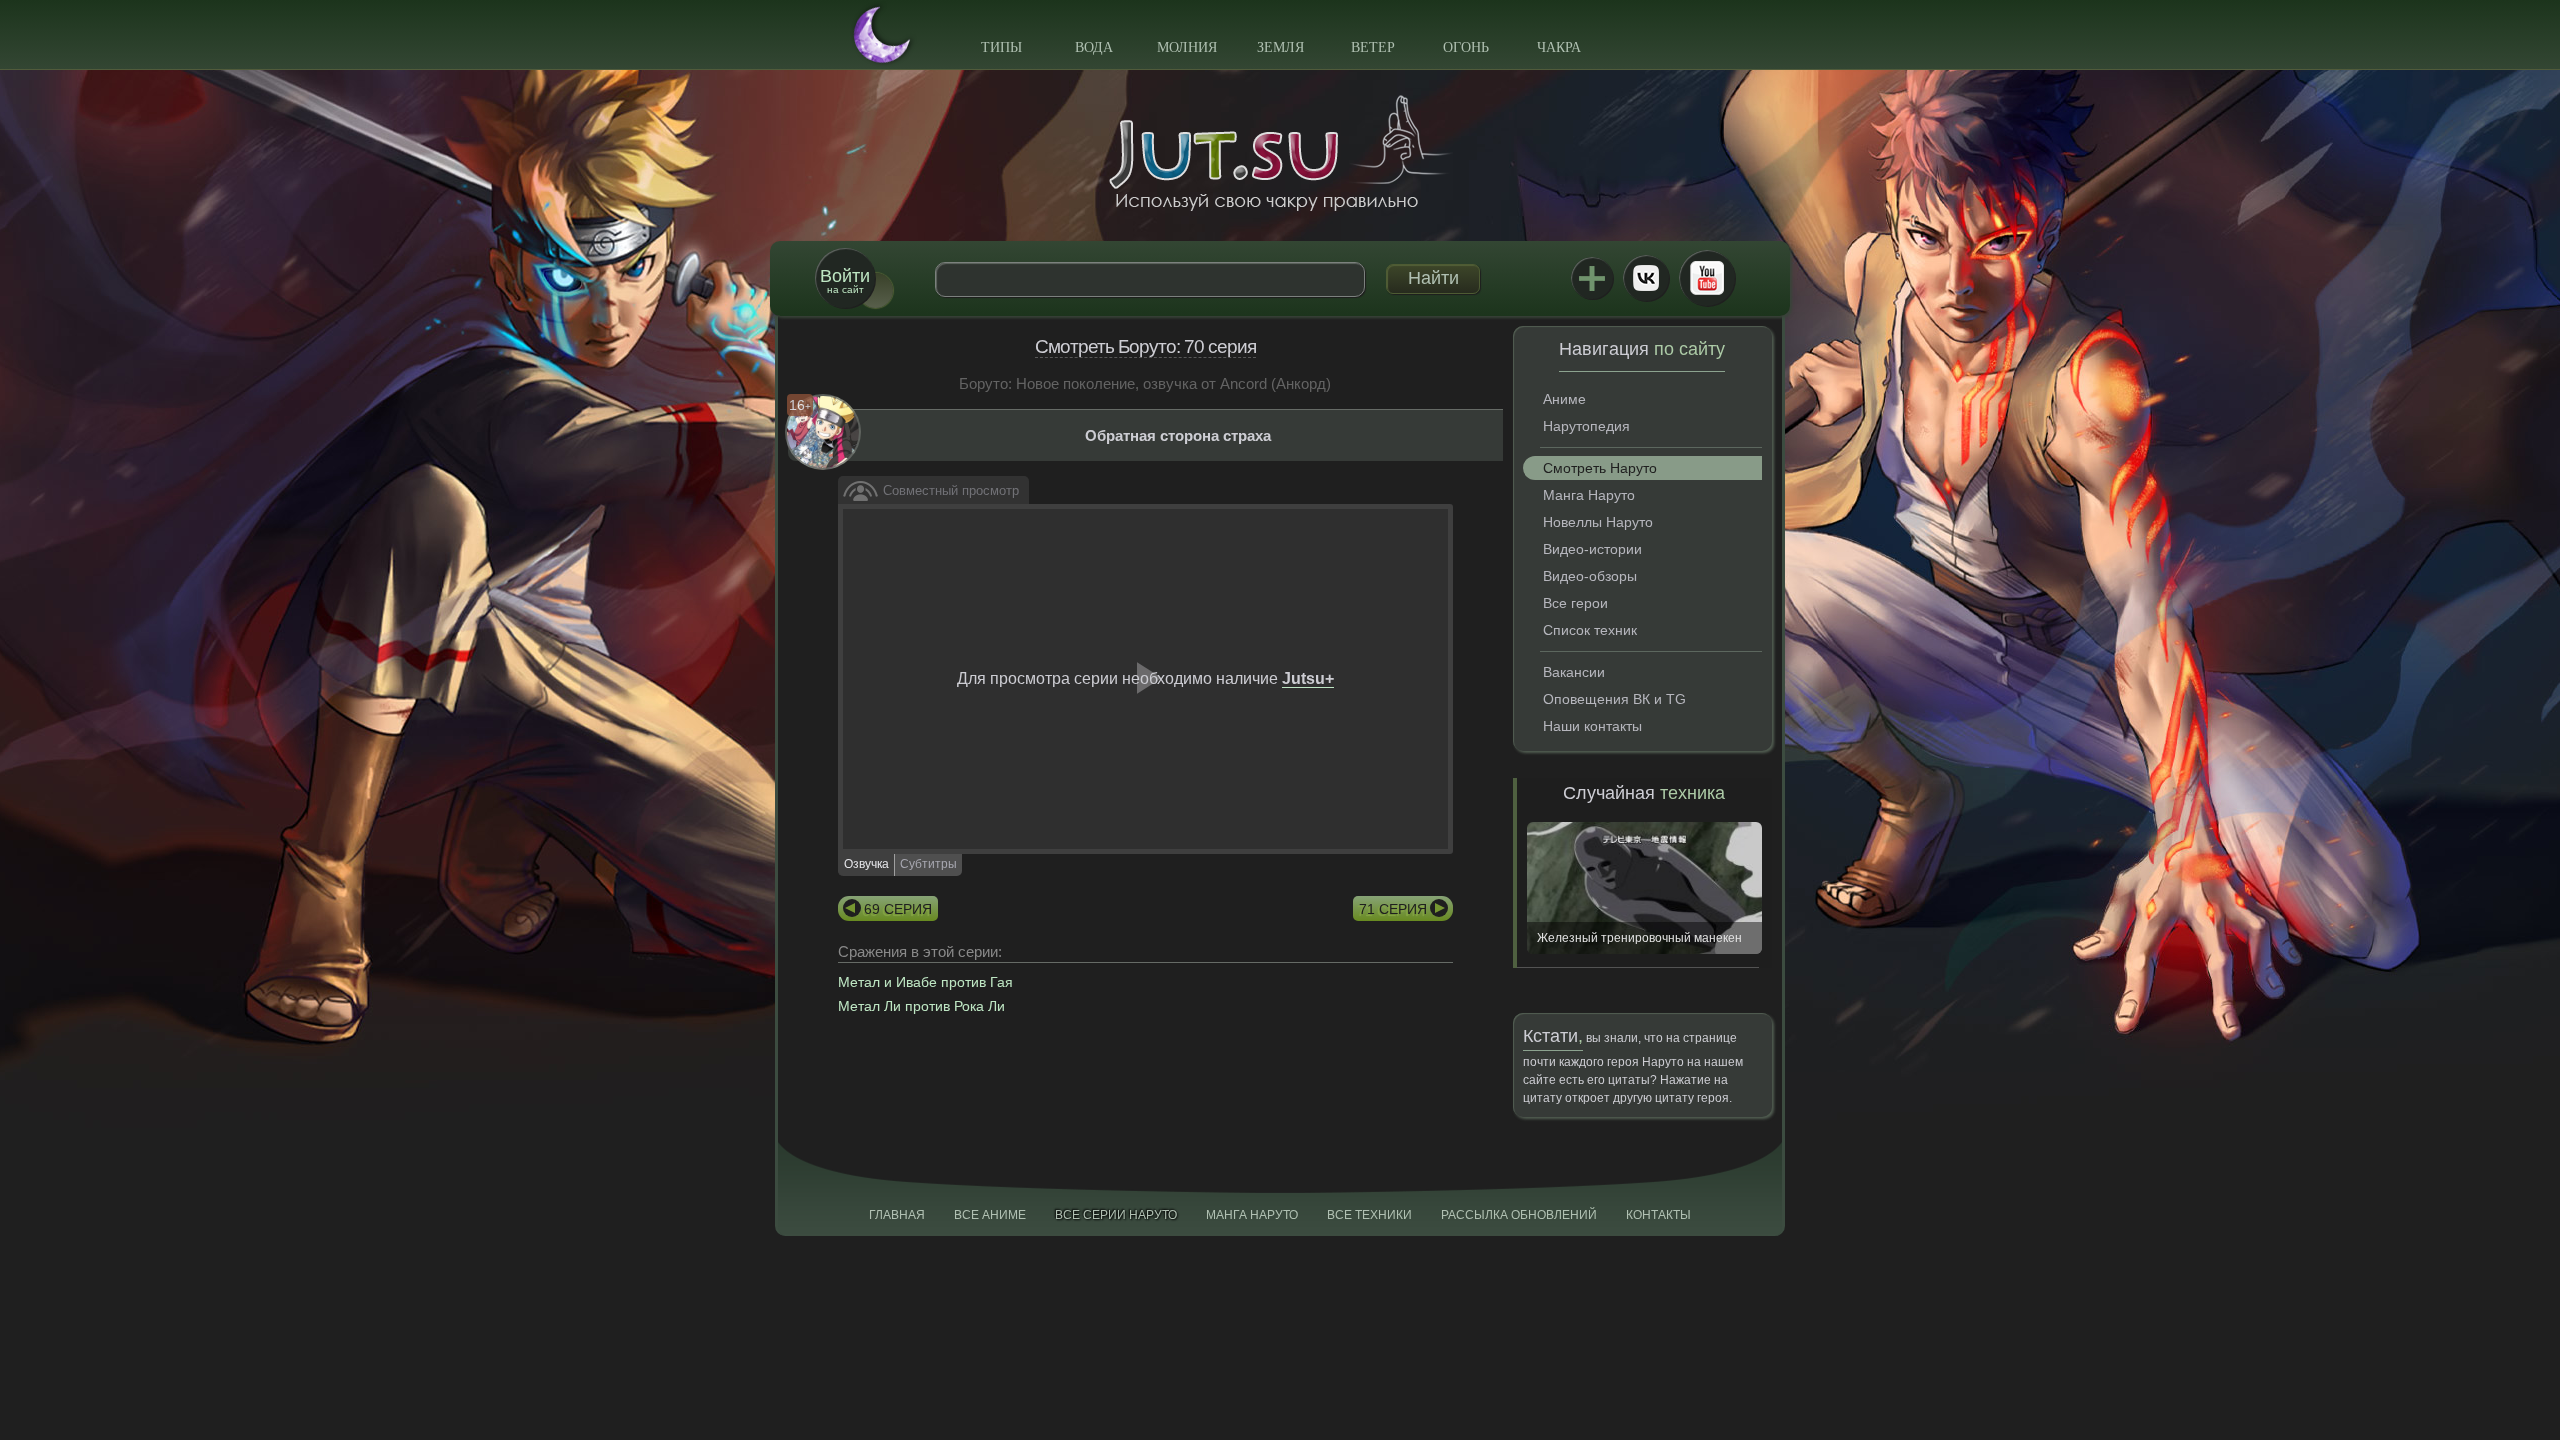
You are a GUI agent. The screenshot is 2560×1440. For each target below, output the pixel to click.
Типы (1001, 47)
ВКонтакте (1646, 278)
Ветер (1373, 47)
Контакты (1658, 1215)
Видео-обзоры (1590, 576)
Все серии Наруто (1116, 1215)
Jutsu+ (1592, 278)
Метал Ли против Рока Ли (921, 1006)
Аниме (1564, 399)
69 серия (898, 909)
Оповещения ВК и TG (1614, 699)
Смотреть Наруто (1600, 468)
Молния (1187, 47)
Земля (1280, 47)
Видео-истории (1592, 549)
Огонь (1466, 47)
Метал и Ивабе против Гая (925, 982)
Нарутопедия (1586, 426)
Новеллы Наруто (1598, 522)
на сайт (845, 280)
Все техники (1369, 1215)
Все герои (1575, 603)
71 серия (1393, 909)
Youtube (1707, 278)
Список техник (1590, 630)
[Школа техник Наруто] (1280, 153)
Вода (1094, 47)
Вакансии (1574, 672)
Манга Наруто (1589, 495)
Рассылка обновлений (1519, 1215)
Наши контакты (1592, 726)
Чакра (1559, 47)
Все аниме (990, 1215)
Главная (897, 1215)
